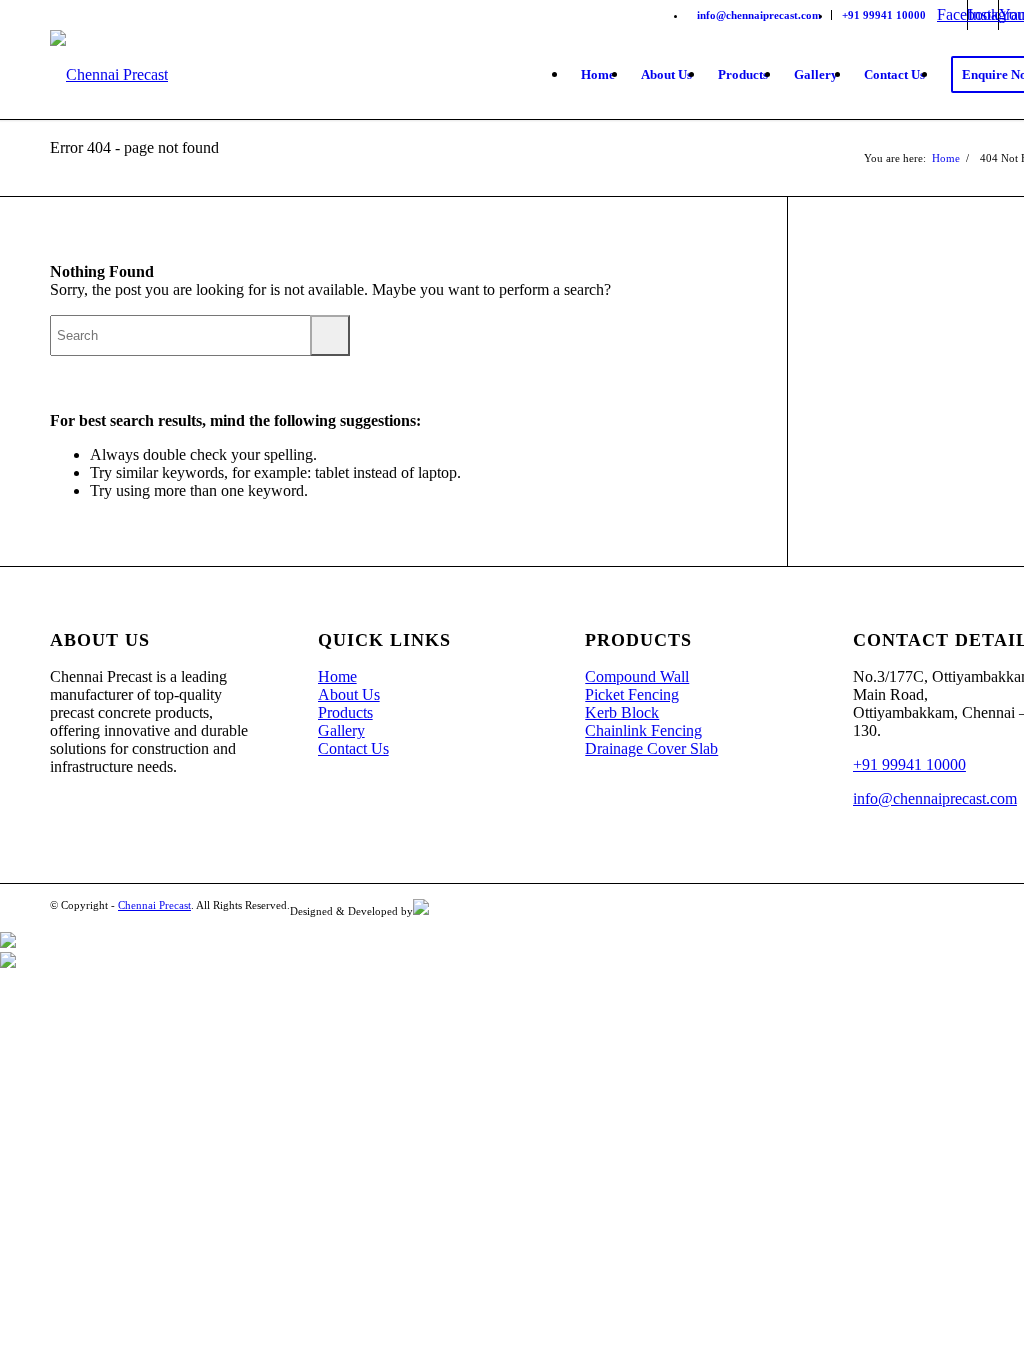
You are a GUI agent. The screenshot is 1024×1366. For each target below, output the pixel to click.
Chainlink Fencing (643, 730)
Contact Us (353, 748)
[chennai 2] (109, 75)
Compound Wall (637, 676)
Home (337, 676)
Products (345, 712)
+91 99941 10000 (884, 15)
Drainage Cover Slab (651, 748)
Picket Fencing (632, 694)
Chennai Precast (154, 905)
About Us (349, 694)
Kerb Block (622, 712)
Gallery (341, 730)
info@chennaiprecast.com (759, 15)
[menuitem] (759, 15)
